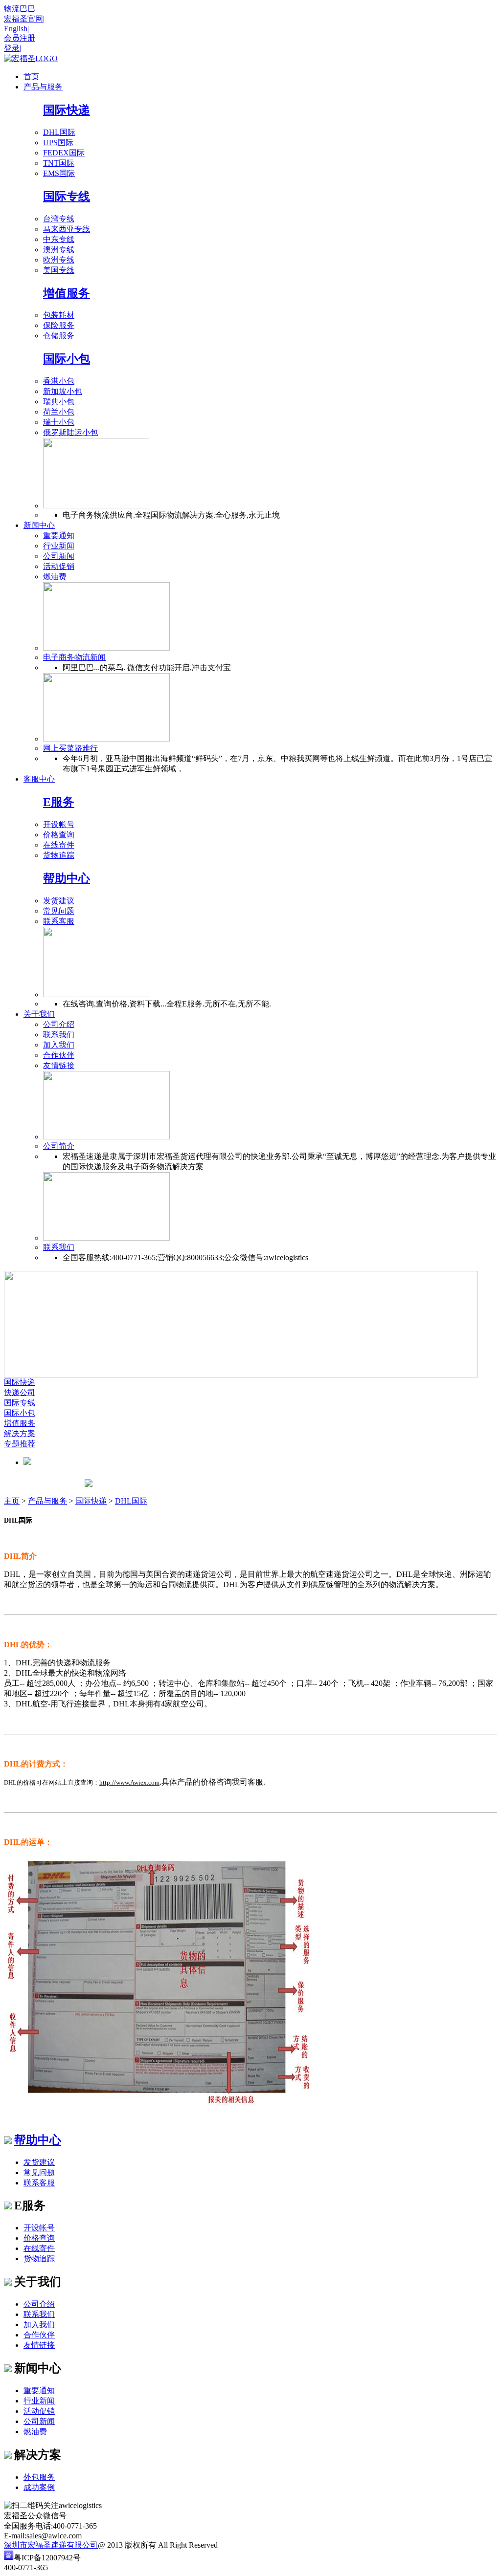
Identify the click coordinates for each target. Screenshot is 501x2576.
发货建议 (59, 901)
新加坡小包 (63, 391)
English (16, 29)
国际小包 (67, 359)
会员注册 (20, 38)
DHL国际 (59, 132)
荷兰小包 (59, 412)
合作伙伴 (59, 1055)
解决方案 (20, 1433)
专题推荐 (20, 1444)
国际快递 (67, 110)
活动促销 (59, 566)
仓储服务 (59, 336)
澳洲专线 (59, 250)
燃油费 (55, 577)
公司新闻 (59, 556)
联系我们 (59, 1035)
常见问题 (59, 911)
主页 (12, 1501)
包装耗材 (59, 315)
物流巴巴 (20, 9)
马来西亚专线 (67, 229)
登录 (12, 48)
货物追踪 (59, 855)
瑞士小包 (59, 422)
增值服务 (67, 293)
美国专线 (59, 270)
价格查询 (59, 835)
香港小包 (59, 381)
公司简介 (59, 1146)
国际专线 (67, 196)
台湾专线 (59, 219)
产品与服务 (47, 1501)
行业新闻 (59, 546)
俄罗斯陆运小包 (70, 432)
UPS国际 (58, 142)
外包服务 (39, 2477)
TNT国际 (59, 163)
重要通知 (59, 535)
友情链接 (59, 1065)
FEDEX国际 (64, 153)
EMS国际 (59, 173)
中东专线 (59, 239)
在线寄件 (59, 845)
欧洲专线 (59, 260)
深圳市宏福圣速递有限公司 (51, 2545)
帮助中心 (67, 878)
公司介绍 (59, 1024)
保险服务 (59, 325)
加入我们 (59, 1045)
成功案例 (39, 2487)
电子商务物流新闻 (74, 657)
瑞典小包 (59, 402)
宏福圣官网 (24, 19)
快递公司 (20, 1392)
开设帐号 (59, 824)
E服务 (59, 802)
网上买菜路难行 (70, 748)
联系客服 (59, 921)
